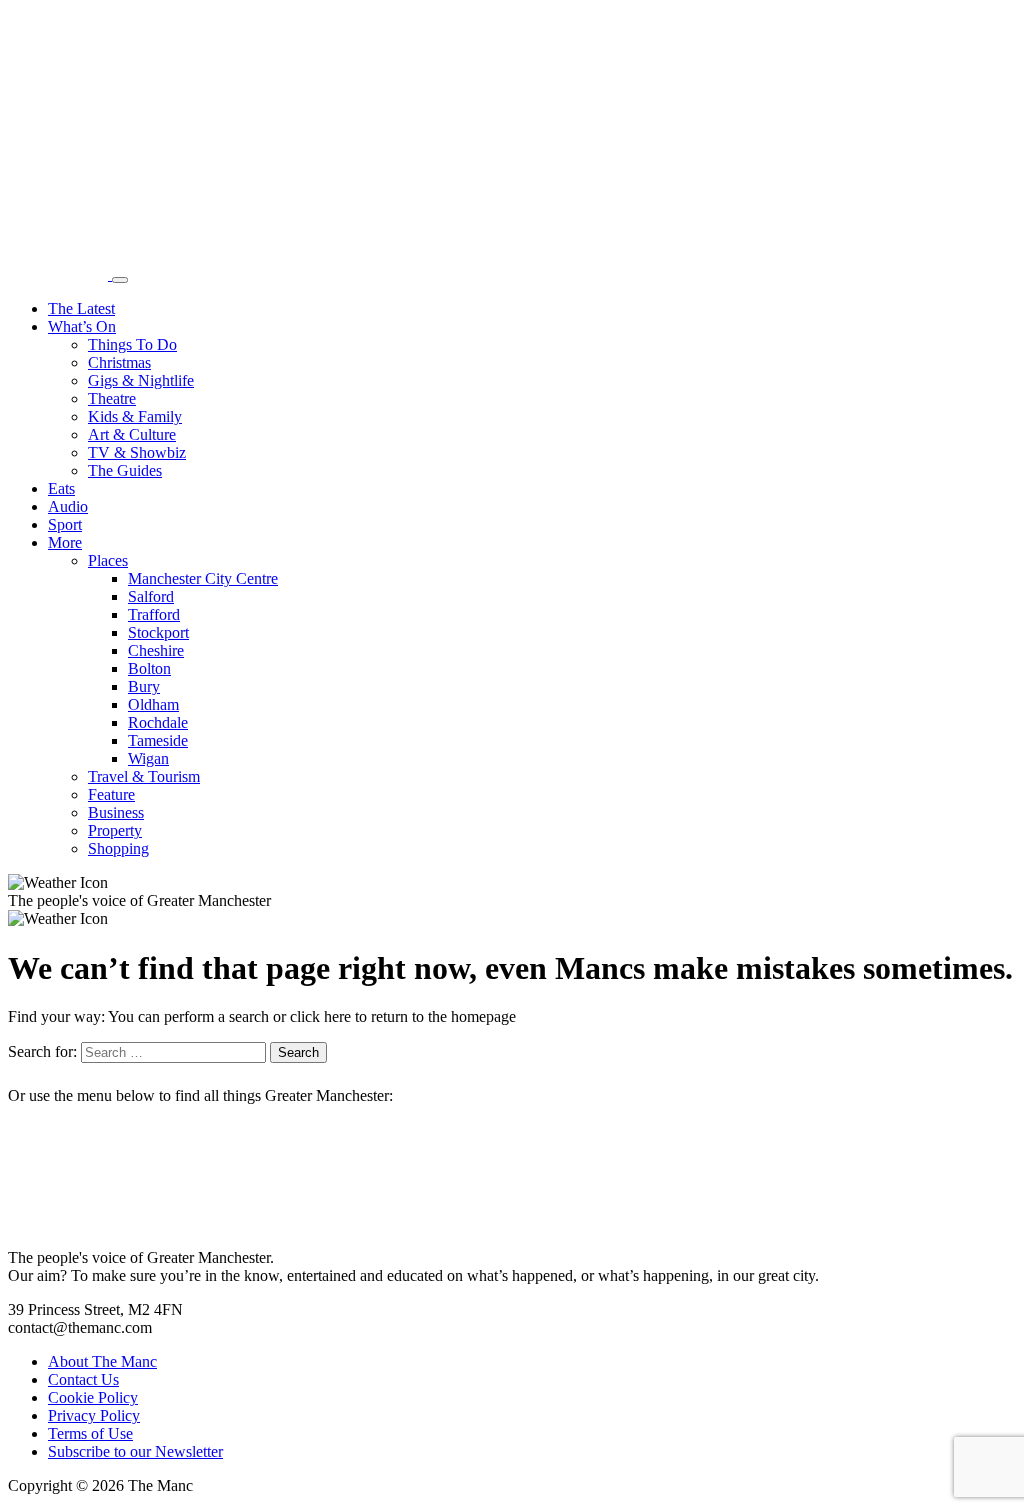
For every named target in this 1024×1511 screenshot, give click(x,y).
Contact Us (83, 1379)
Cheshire (156, 650)
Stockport (158, 632)
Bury (144, 686)
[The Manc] (60, 274)
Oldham (153, 704)
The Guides (125, 470)
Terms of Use (90, 1433)
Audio (68, 506)
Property (115, 830)
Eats (61, 488)
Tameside (158, 740)
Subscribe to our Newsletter (135, 1451)
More (65, 542)
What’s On (82, 326)
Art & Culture (132, 434)
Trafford (154, 614)
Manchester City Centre (203, 578)
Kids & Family (135, 416)
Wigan (148, 758)
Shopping (118, 848)
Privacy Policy (94, 1415)
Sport (65, 524)
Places (108, 560)
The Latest (81, 308)
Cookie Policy (93, 1397)
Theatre (112, 398)
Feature (111, 794)
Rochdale (158, 722)
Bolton (149, 668)
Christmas (119, 362)
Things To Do (132, 344)
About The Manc (102, 1361)
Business (116, 812)
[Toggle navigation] (120, 280)
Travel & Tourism (144, 776)
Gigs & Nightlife (141, 380)
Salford (151, 596)
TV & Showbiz (137, 452)
